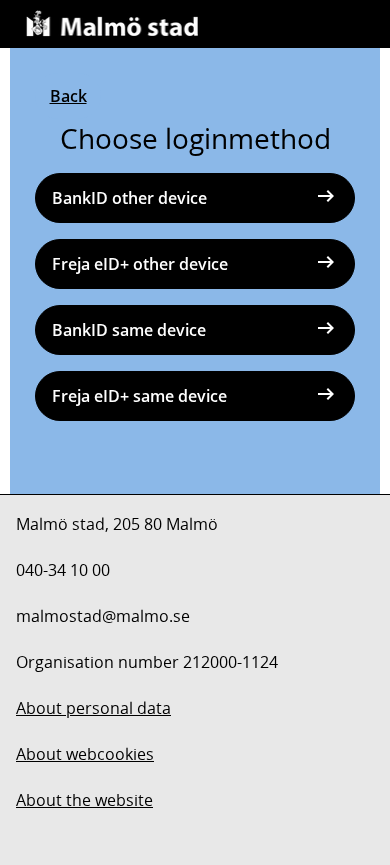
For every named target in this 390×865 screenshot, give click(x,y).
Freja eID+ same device (139, 396)
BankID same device (129, 330)
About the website (84, 800)
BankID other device (129, 198)
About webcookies (85, 754)
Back (68, 96)
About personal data (93, 708)
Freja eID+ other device (140, 264)
